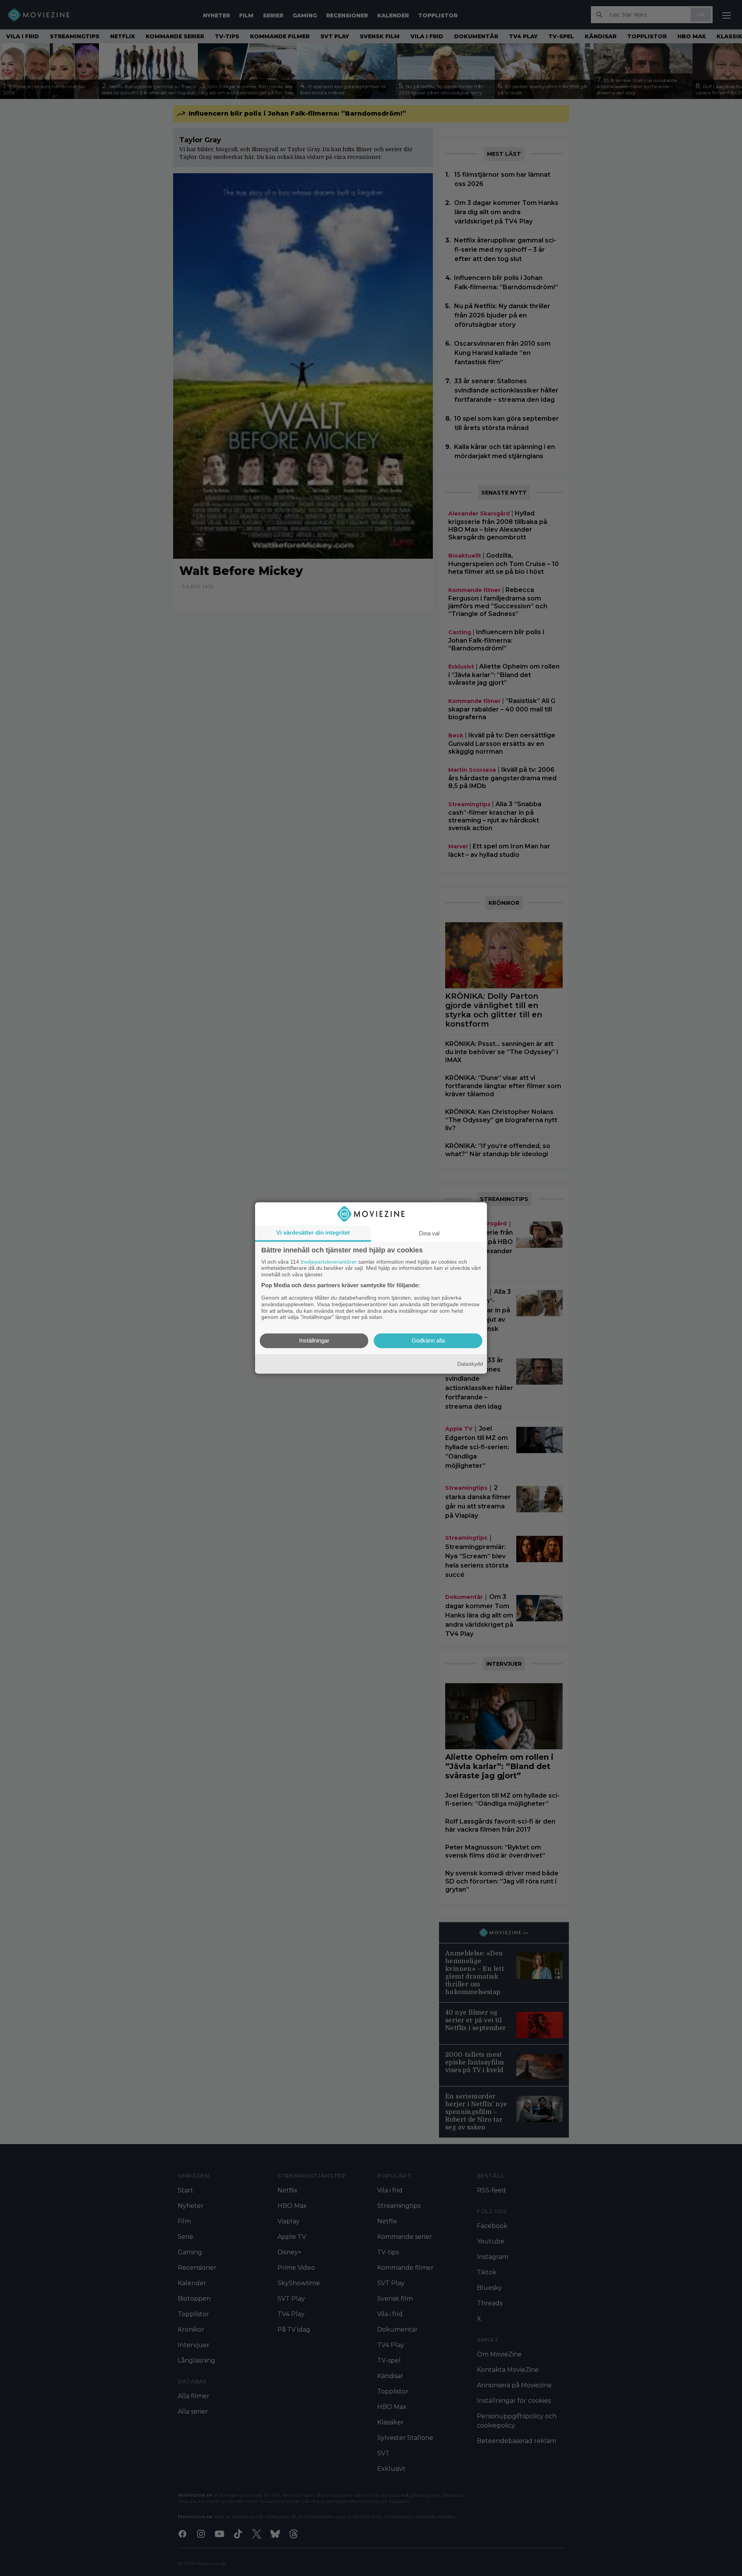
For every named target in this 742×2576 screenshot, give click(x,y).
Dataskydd (470, 1364)
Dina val (429, 1233)
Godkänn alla (428, 1341)
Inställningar (314, 1341)
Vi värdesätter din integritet (313, 1233)
